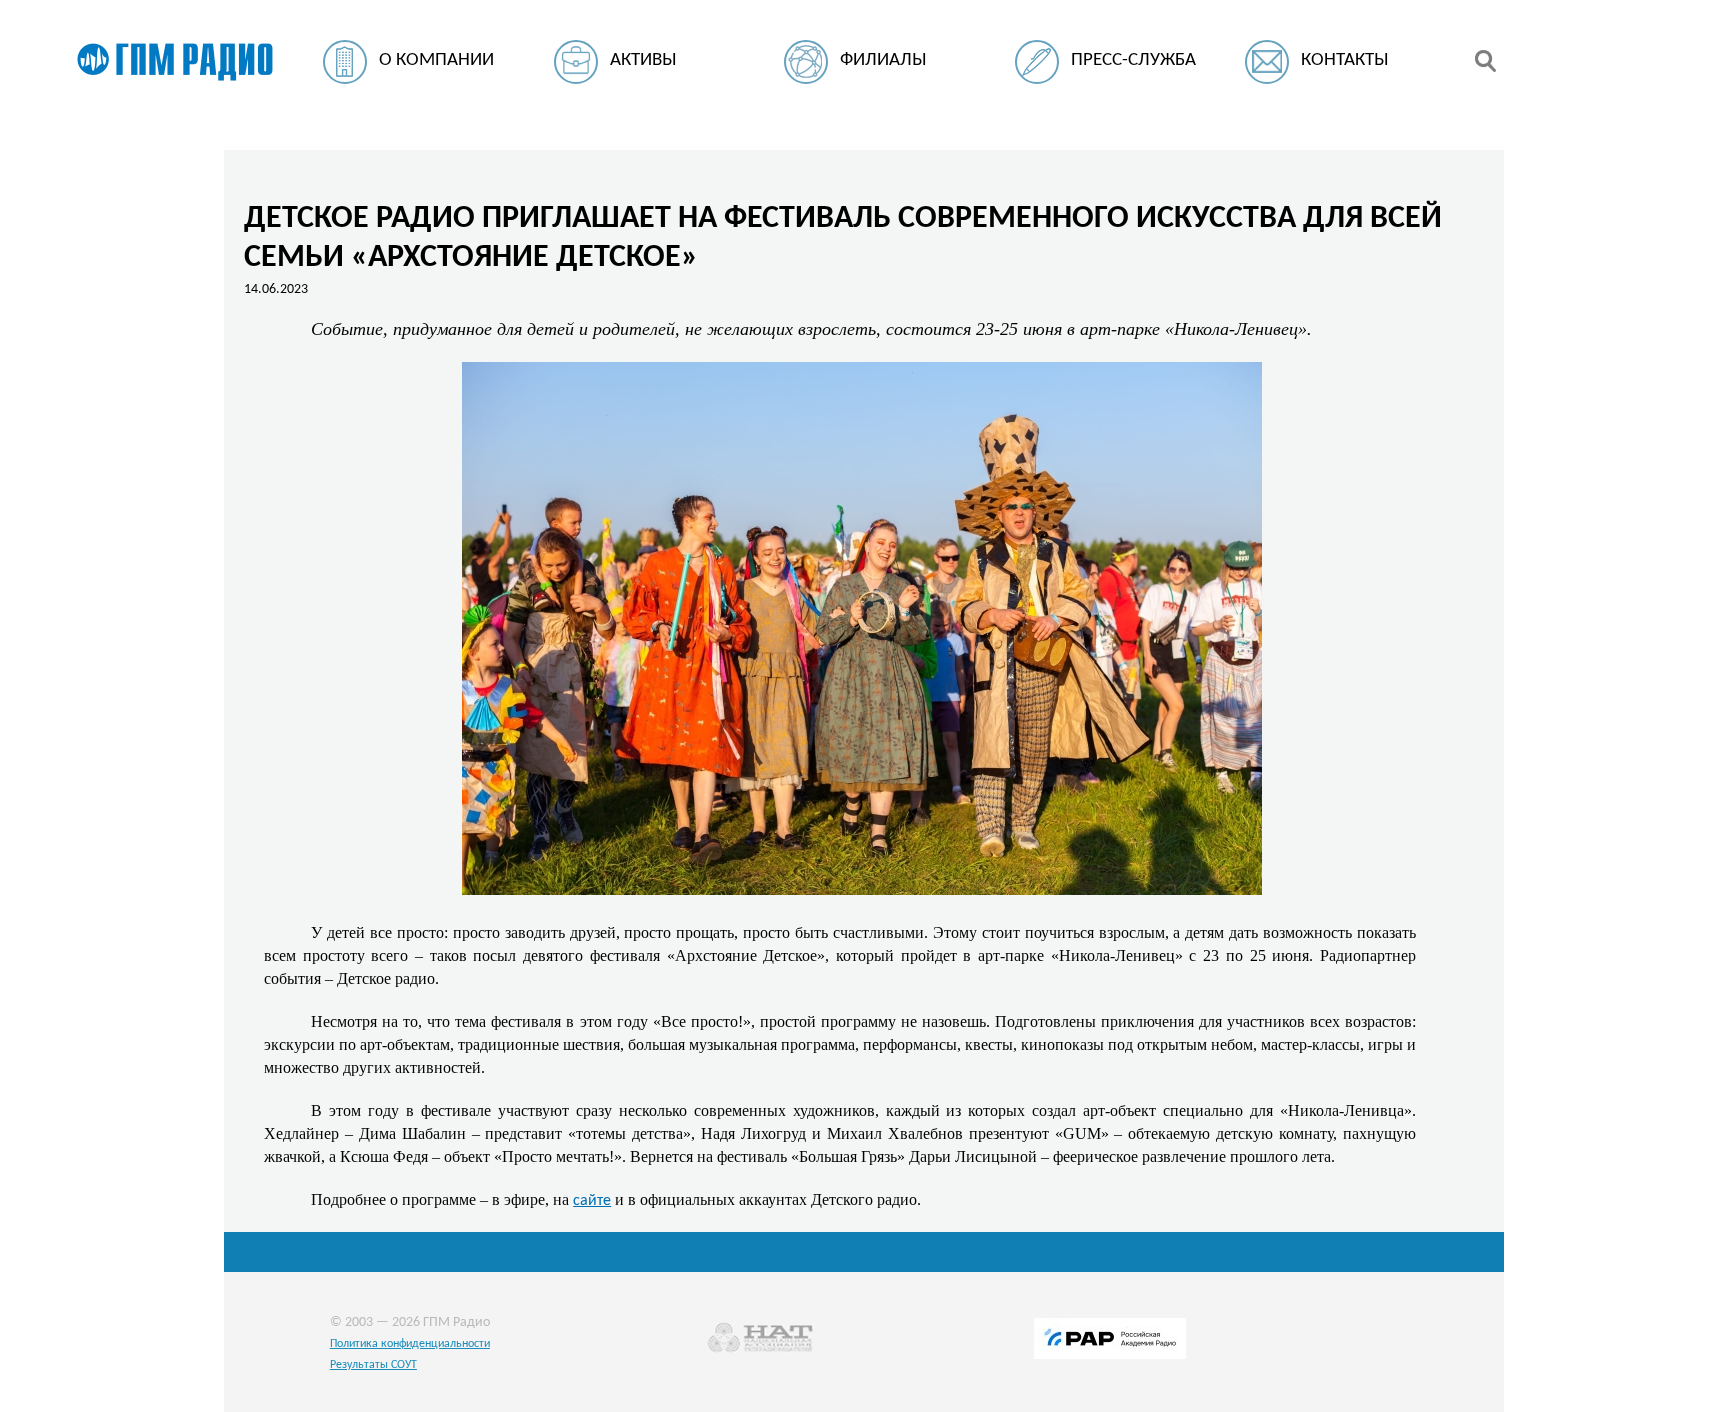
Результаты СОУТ (373, 1365)
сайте (592, 1201)
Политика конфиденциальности (410, 1344)
